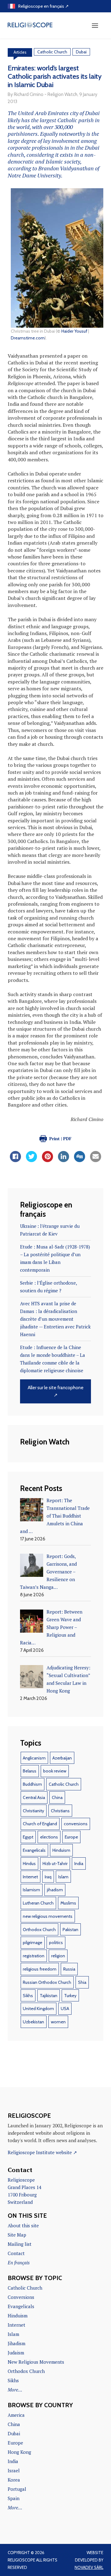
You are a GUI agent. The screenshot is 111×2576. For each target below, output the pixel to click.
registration (34, 1956)
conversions (76, 1824)
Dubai (81, 52)
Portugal (17, 2489)
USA (65, 2009)
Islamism (31, 1890)
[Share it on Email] (96, 1160)
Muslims (68, 1903)
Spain (14, 2498)
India (79, 1863)
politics (56, 1942)
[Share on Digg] (80, 1160)
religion (58, 1956)
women (58, 2022)
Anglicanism (34, 1758)
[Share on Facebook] (15, 1160)
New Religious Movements (36, 2362)
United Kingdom (38, 2009)
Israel (14, 2470)
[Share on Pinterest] (47, 1160)
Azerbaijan (62, 1758)
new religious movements (48, 1916)
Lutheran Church (38, 1903)
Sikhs (28, 1996)
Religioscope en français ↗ (43, 6)
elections (49, 1837)
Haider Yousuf (74, 331)
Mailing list (20, 2244)
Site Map (17, 2235)
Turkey (70, 1996)
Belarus (30, 1771)
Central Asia (34, 1797)
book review (55, 1771)
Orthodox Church (39, 1930)
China (57, 1797)
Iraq (48, 1877)
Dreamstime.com (28, 338)
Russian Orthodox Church (47, 1982)
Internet (30, 1877)
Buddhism (32, 1784)
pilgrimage (33, 1942)
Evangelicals (34, 1850)
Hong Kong (19, 2452)
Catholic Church (52, 52)
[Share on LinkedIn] (64, 1160)
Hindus (29, 1863)
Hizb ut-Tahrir (55, 1863)
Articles (20, 52)
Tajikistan (49, 1996)
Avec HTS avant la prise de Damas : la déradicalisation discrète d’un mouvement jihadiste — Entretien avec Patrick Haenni (55, 1319)
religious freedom (40, 1969)
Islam (63, 1877)
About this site (23, 2225)
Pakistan (70, 1930)
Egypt (28, 1837)
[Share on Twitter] (31, 1160)
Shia (82, 1982)
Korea (14, 2480)
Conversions (21, 2297)
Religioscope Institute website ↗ (42, 2152)
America (16, 2415)
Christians (60, 1811)
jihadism (55, 1890)
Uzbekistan (33, 2022)
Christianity (33, 1811)
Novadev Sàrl (89, 2567)
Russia (69, 1969)
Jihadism (16, 2343)
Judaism (16, 2353)
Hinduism (61, 1850)
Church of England (40, 1824)
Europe (71, 1837)
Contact (16, 2253)
